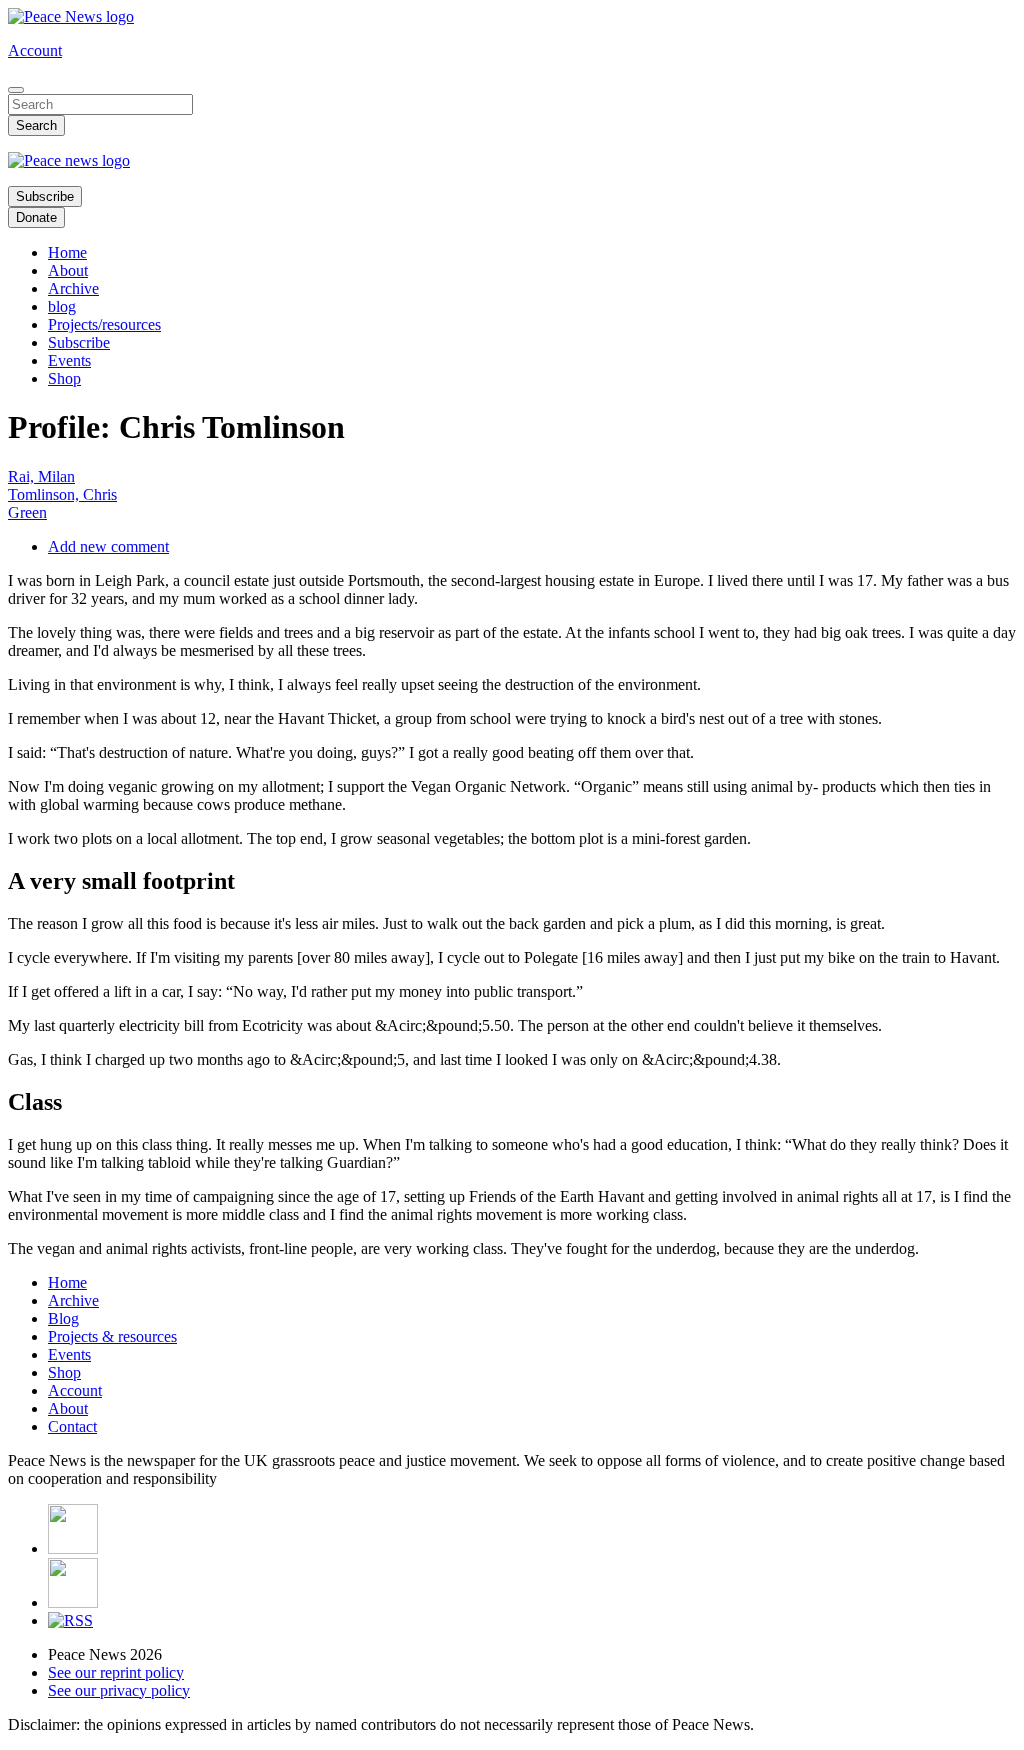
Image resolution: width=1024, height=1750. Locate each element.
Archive (73, 288)
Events (69, 360)
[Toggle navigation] (16, 90)
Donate (36, 217)
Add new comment (108, 546)
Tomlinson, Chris (62, 494)
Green (27, 512)
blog (62, 306)
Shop (64, 378)
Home (67, 252)
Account (35, 50)
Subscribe (45, 196)
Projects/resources (104, 324)
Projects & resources (112, 1336)
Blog (63, 1318)
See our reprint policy (116, 1672)
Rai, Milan (41, 476)
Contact (72, 1426)
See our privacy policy (119, 1690)
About (68, 270)
